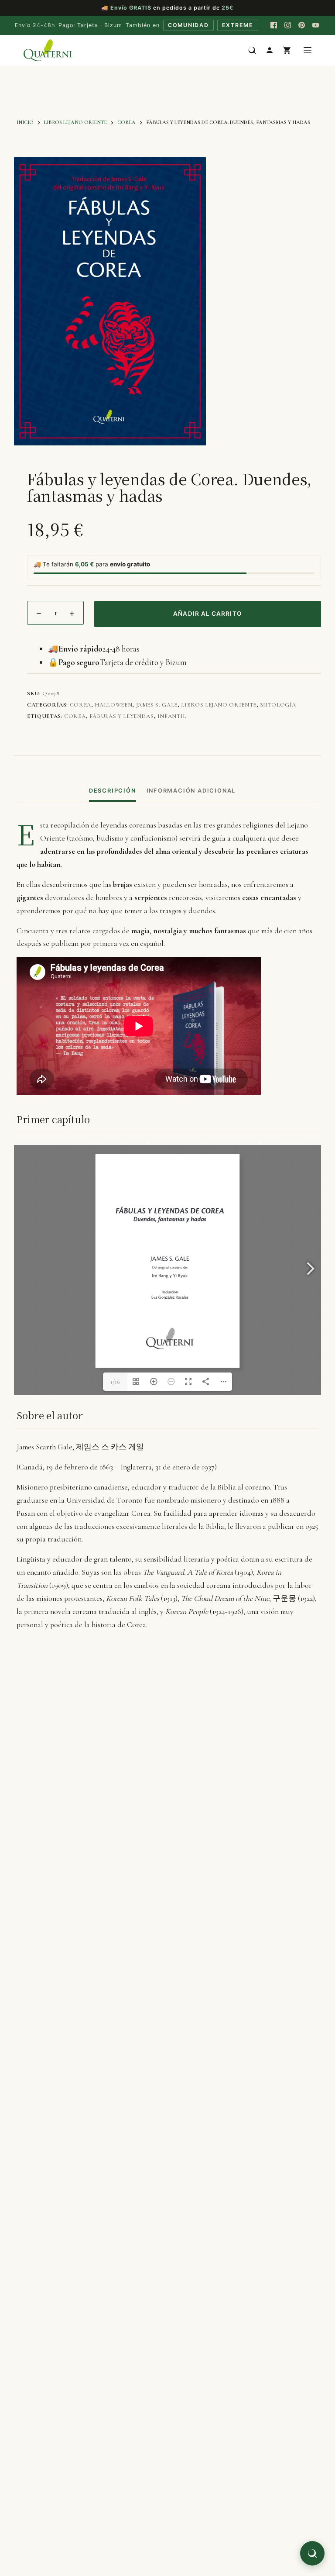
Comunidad (188, 25)
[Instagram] (288, 25)
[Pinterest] (302, 25)
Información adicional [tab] (191, 791)
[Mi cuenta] (270, 50)
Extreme (238, 25)
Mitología (278, 705)
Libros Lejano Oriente (219, 705)
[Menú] (308, 50)
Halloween (113, 705)
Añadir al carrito (208, 614)
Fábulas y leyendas (122, 716)
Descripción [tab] (113, 791)
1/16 (115, 1382)
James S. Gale (157, 705)
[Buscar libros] (252, 50)
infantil (172, 716)
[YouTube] (316, 25)
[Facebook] (274, 25)
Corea (80, 705)
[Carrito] (287, 50)
